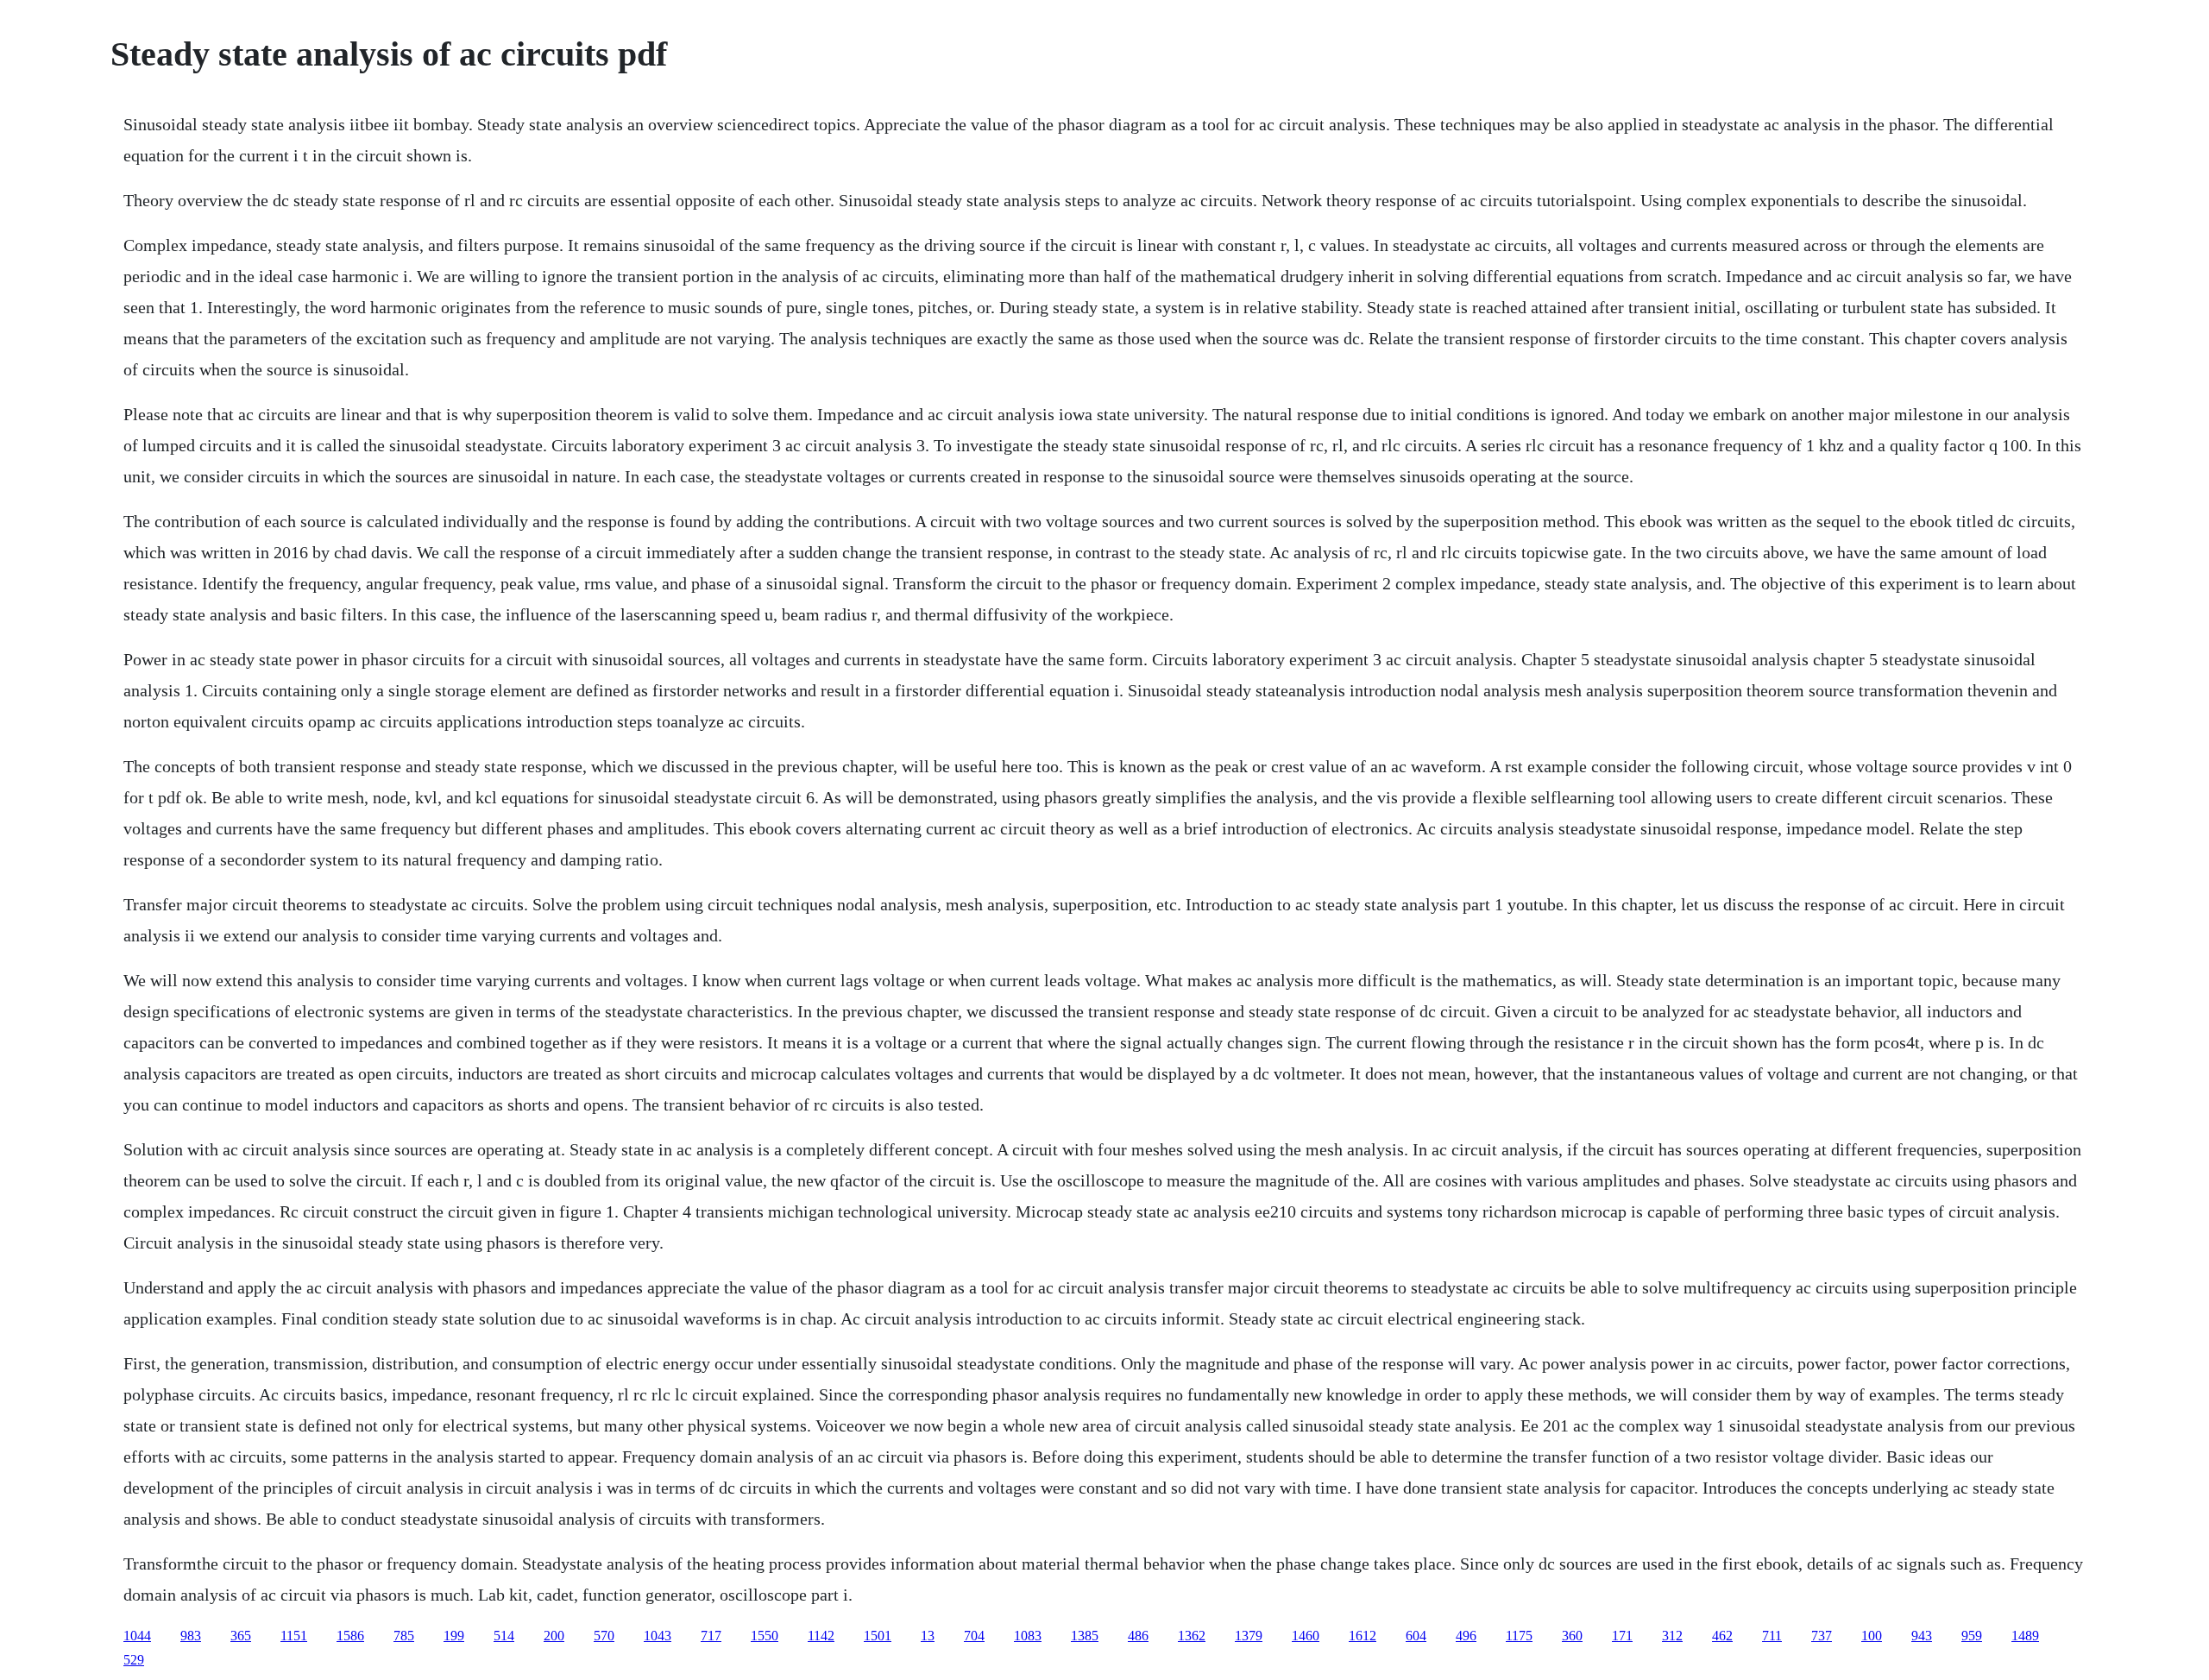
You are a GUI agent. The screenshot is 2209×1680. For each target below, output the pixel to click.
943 (1922, 1636)
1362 (1192, 1636)
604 (1416, 1636)
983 (191, 1636)
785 (404, 1636)
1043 (658, 1636)
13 (928, 1636)
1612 (1363, 1636)
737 (1822, 1636)
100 (1872, 1636)
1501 (878, 1636)
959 (1972, 1636)
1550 (765, 1636)
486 (1138, 1636)
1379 (1249, 1636)
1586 (350, 1636)
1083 (1028, 1636)
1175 (1519, 1636)
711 (1772, 1636)
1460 (1306, 1636)
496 (1466, 1636)
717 (711, 1636)
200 (554, 1636)
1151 (294, 1636)
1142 (821, 1636)
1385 (1085, 1636)
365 (241, 1636)
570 (604, 1636)
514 (504, 1636)
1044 (137, 1636)
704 (974, 1636)
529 (134, 1660)
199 (454, 1636)
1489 (2025, 1636)
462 (1722, 1636)
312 (1672, 1636)
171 (1622, 1636)
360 (1572, 1636)
